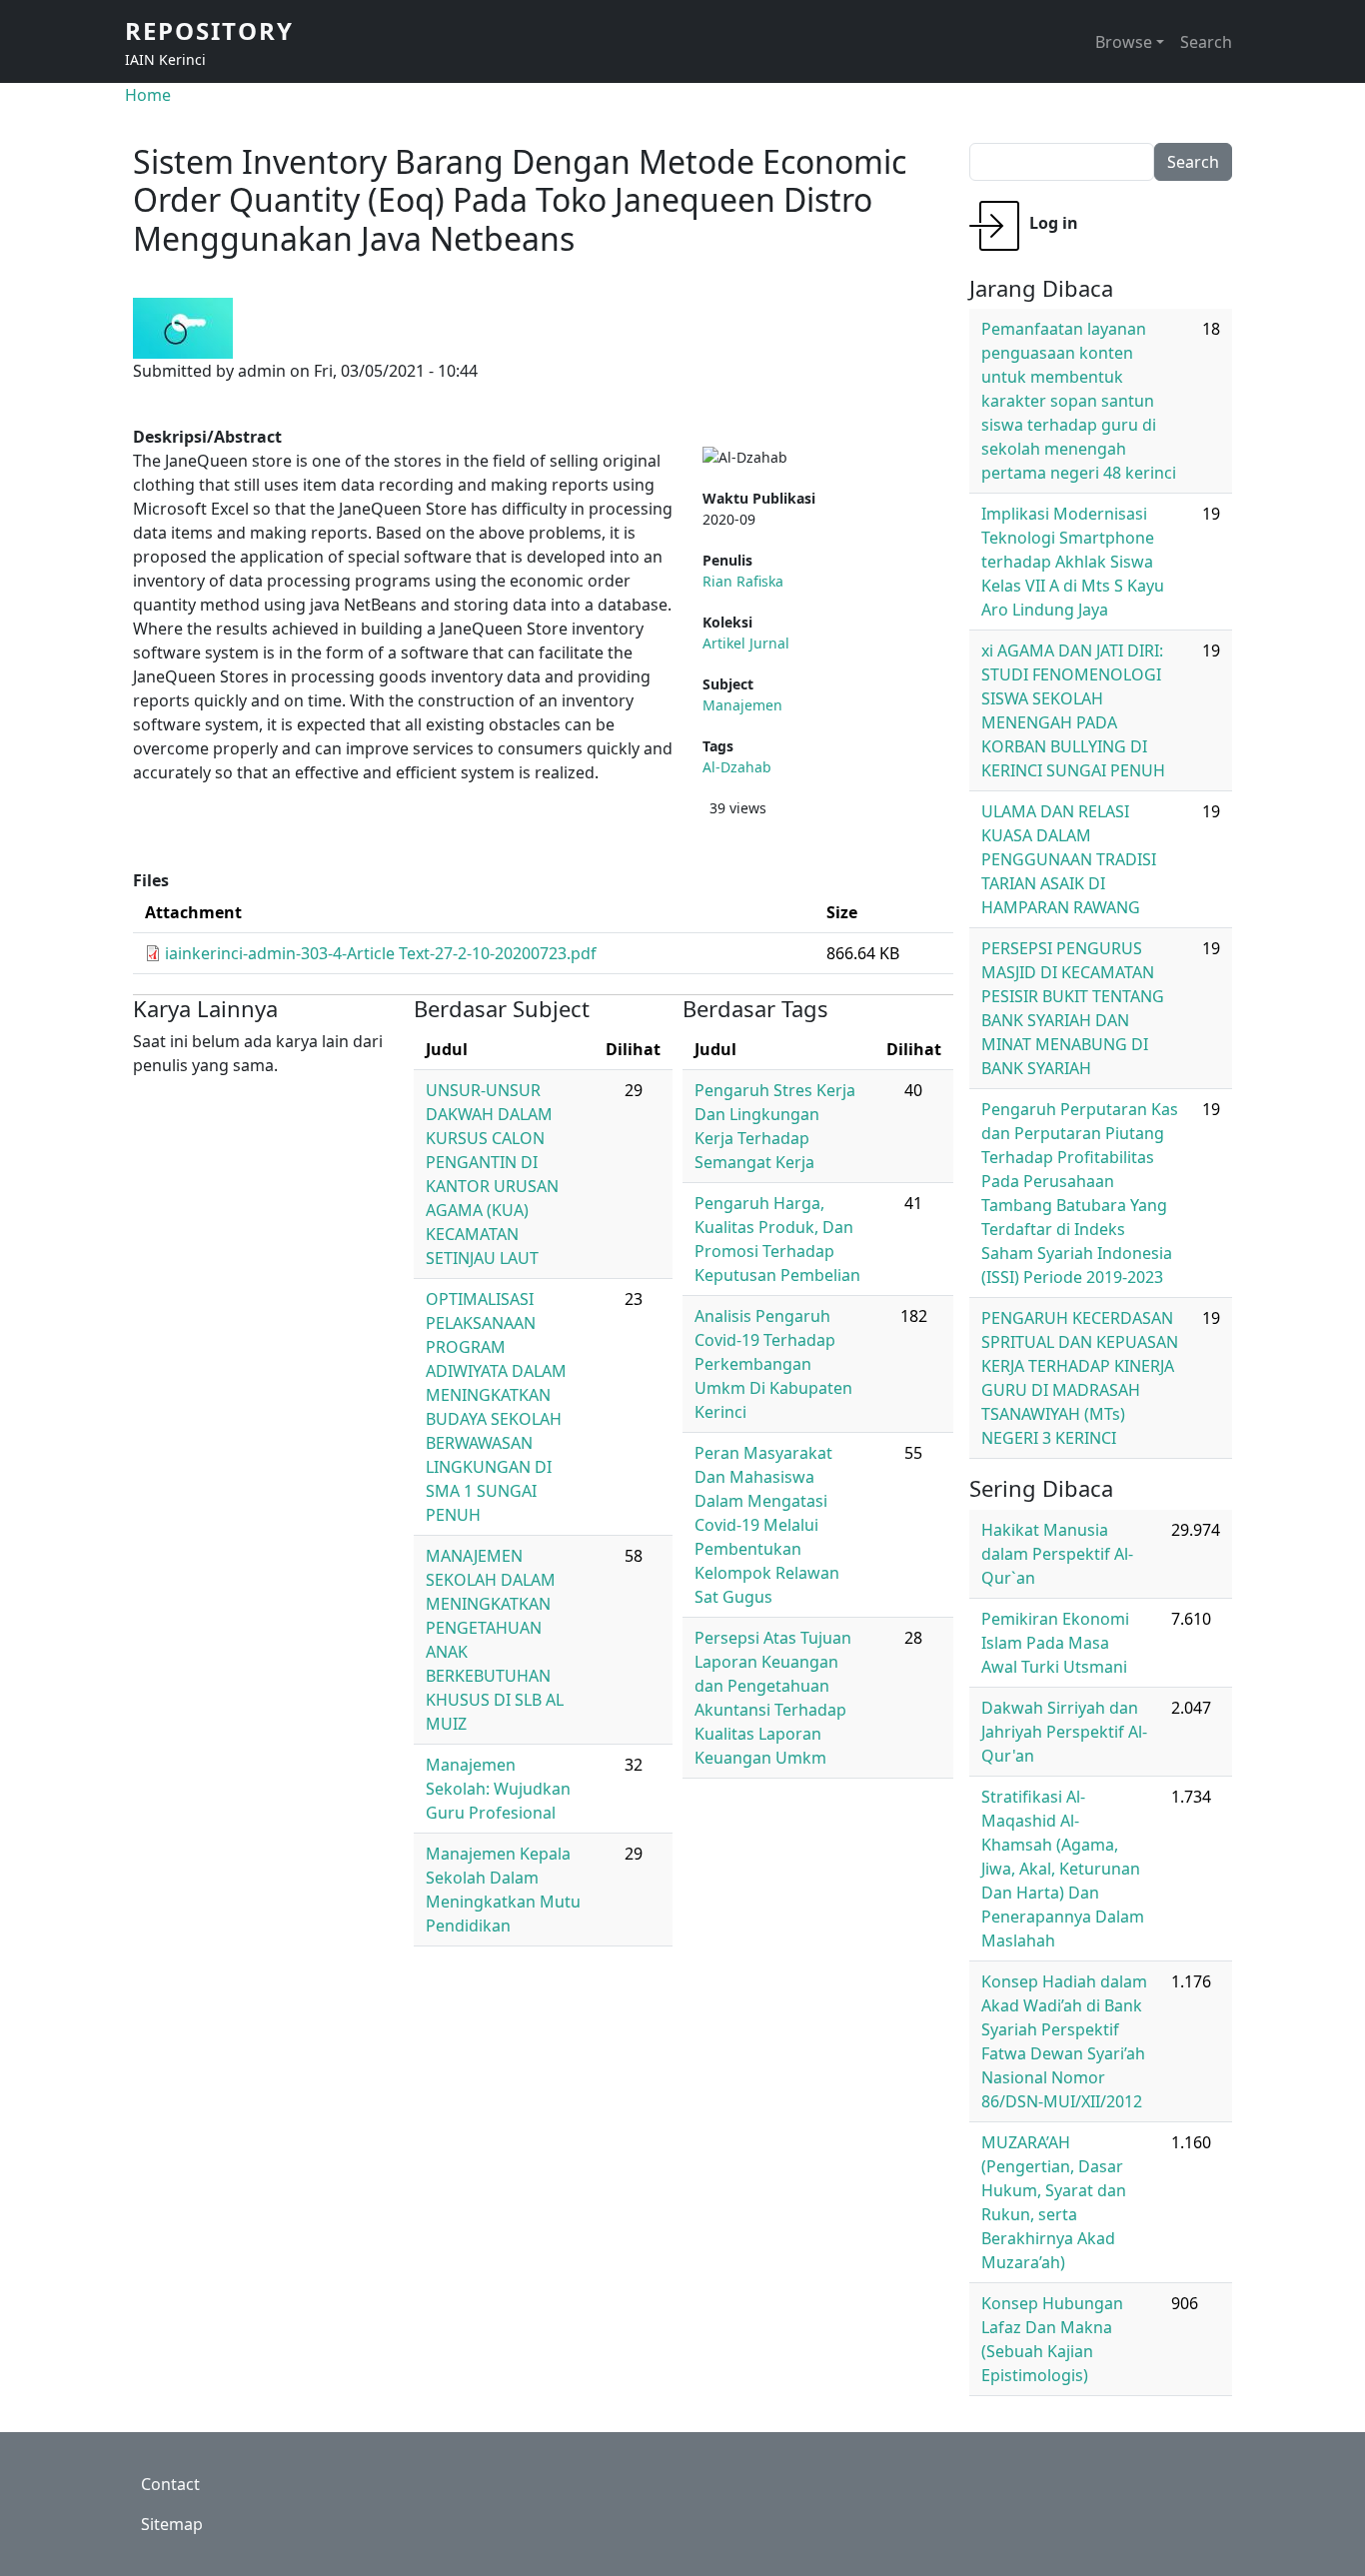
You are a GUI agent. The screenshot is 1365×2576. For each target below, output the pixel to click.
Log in (1054, 223)
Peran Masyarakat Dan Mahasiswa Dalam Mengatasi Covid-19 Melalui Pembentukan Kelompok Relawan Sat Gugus (767, 1525)
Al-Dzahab (737, 767)
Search (1206, 42)
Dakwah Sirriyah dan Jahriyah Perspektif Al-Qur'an (1064, 1732)
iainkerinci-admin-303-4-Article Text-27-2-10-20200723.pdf (381, 953)
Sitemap (172, 2524)
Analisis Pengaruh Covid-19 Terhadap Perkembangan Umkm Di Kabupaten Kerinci (773, 1364)
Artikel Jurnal (746, 643)
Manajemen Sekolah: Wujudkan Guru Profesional (498, 1789)
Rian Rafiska (743, 581)
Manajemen (742, 705)
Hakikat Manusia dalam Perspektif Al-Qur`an (1057, 1554)
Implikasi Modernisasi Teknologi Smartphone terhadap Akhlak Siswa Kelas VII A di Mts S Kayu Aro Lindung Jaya (1073, 562)
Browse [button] (1124, 42)
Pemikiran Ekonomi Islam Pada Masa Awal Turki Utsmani (1055, 1643)
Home (148, 95)
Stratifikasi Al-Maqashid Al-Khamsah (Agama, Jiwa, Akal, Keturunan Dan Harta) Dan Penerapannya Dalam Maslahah (1063, 1869)
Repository (209, 30)
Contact (170, 2484)
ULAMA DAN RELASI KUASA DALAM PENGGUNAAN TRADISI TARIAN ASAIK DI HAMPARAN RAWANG (1069, 859)
